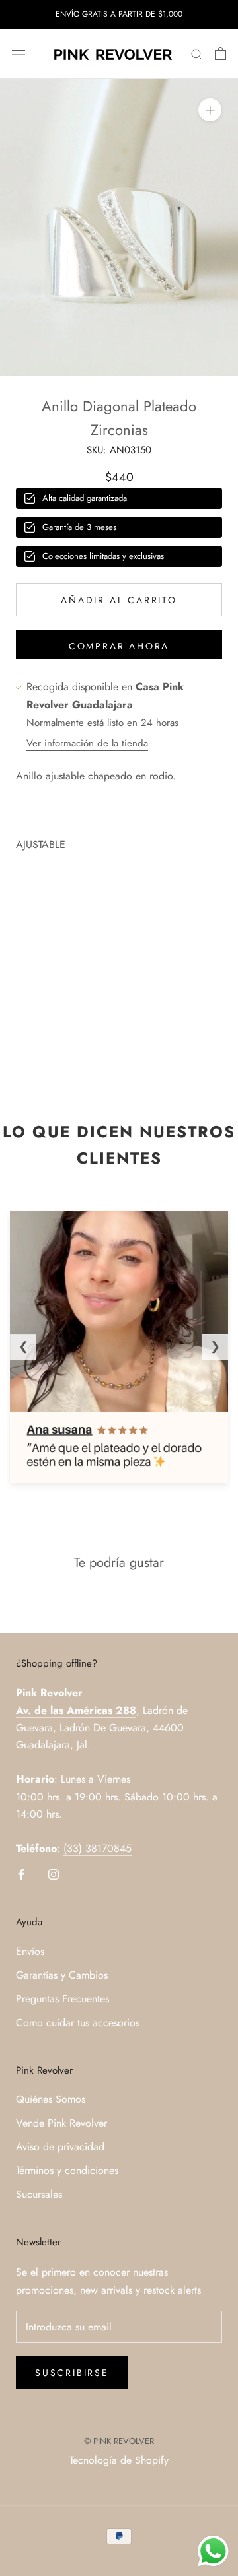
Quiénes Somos (51, 2099)
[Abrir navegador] (19, 53)
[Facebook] (21, 1874)
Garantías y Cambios (62, 1975)
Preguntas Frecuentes (62, 1999)
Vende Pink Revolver (61, 2123)
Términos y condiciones (67, 2170)
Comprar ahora (119, 646)
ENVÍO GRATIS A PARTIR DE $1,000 (119, 14)
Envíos (30, 1951)
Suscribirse (72, 2373)
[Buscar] (197, 54)
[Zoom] (210, 110)
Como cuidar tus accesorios (78, 2023)
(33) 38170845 (98, 1848)
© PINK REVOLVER (119, 2441)
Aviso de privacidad (60, 2147)
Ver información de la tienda (87, 743)
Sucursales (39, 2194)
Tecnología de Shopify (119, 2460)
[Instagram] (54, 1874)
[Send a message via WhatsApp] (213, 2551)
